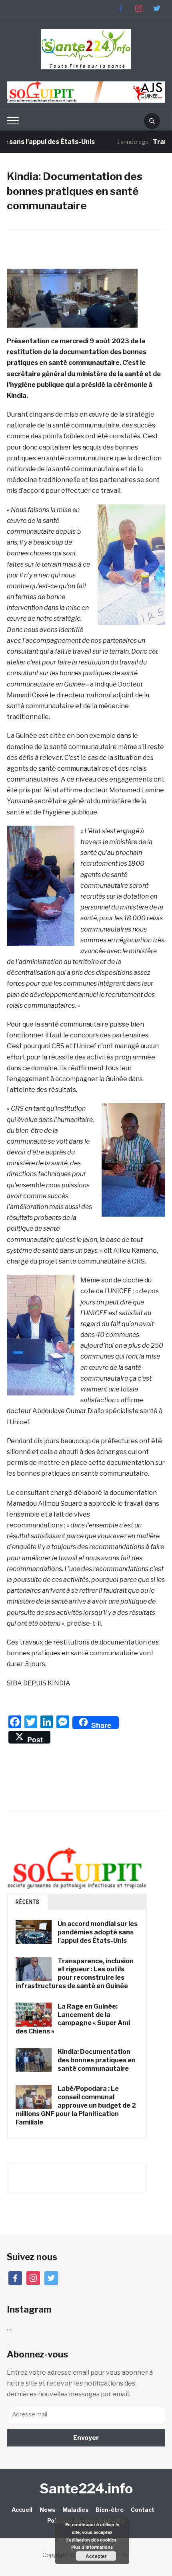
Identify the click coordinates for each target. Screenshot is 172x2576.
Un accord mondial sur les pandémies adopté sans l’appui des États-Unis (98, 1932)
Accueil (22, 2510)
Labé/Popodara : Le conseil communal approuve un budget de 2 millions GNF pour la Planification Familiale (76, 2105)
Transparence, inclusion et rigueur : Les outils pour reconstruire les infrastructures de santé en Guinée (75, 1974)
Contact (143, 2510)
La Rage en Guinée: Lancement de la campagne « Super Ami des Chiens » (73, 2019)
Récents (28, 1902)
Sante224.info (86, 2488)
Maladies (75, 2510)
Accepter (96, 2556)
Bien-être (110, 2510)
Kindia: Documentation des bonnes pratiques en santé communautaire (97, 2060)
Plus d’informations (92, 2547)
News (47, 2510)
